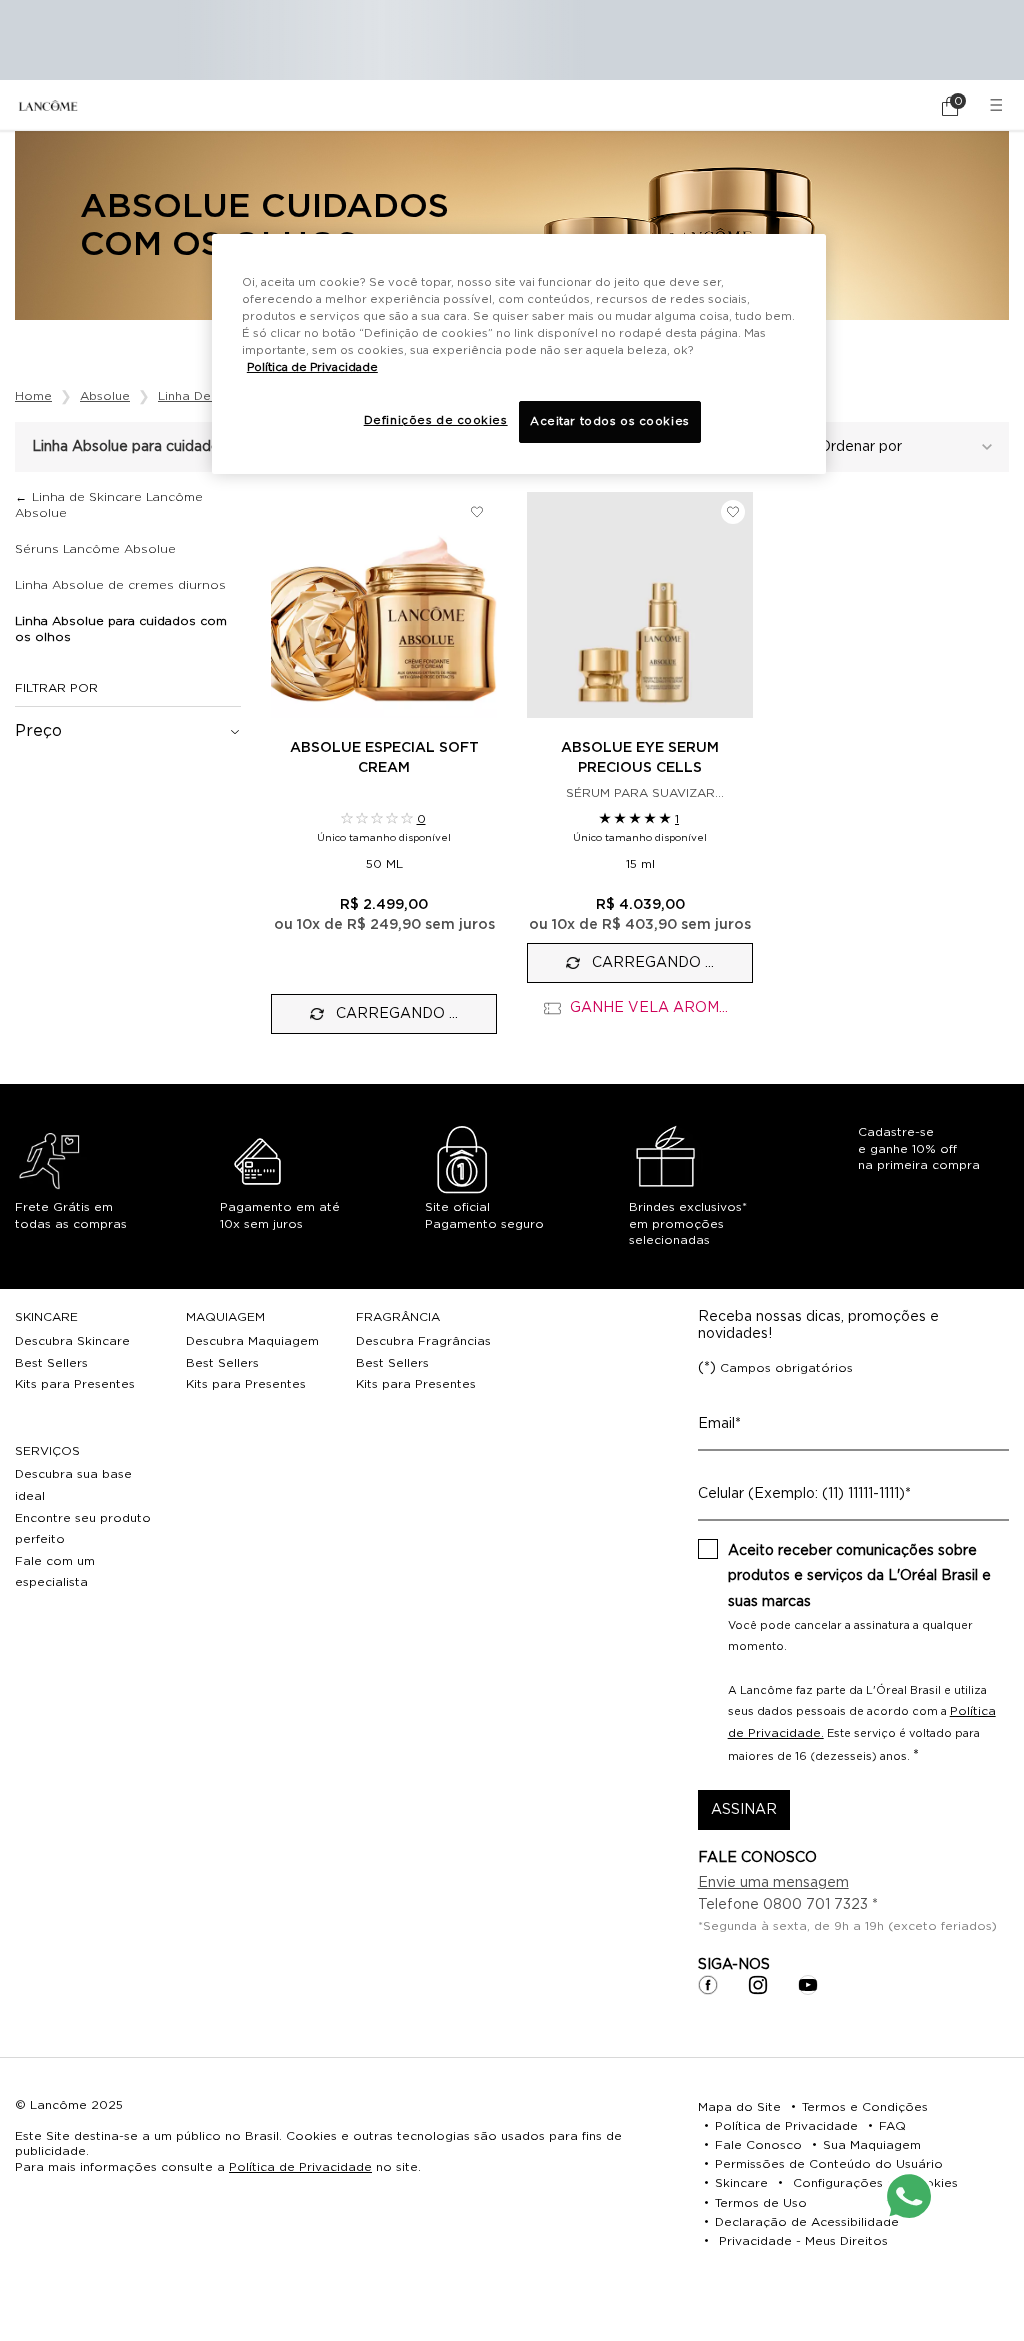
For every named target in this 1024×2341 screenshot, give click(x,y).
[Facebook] (708, 1985)
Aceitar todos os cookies (610, 421)
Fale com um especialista (55, 1572)
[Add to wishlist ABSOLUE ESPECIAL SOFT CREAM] (477, 512)
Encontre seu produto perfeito (83, 1529)
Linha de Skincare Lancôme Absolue (109, 505)
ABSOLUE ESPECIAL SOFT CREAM (384, 758)
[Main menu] (999, 105)
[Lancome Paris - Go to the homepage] (48, 105)
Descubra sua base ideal (73, 1485)
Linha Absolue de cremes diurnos (120, 585)
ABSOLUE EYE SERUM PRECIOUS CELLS (640, 758)
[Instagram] (758, 1985)
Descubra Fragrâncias (423, 1341)
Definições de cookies (436, 420)
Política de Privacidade (300, 2167)
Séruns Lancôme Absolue (95, 549)
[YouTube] (808, 1985)
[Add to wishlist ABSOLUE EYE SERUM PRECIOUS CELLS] (733, 512)
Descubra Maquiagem (252, 1341)
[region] (519, 354)
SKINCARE (46, 1317)
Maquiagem (225, 1317)
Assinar (744, 1810)
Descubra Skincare (72, 1341)
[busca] (894, 106)
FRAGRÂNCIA (398, 1317)
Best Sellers (51, 1363)
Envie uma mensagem (773, 1883)
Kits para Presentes (75, 1384)
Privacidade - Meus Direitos (803, 2241)
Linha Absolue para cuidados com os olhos (121, 629)
